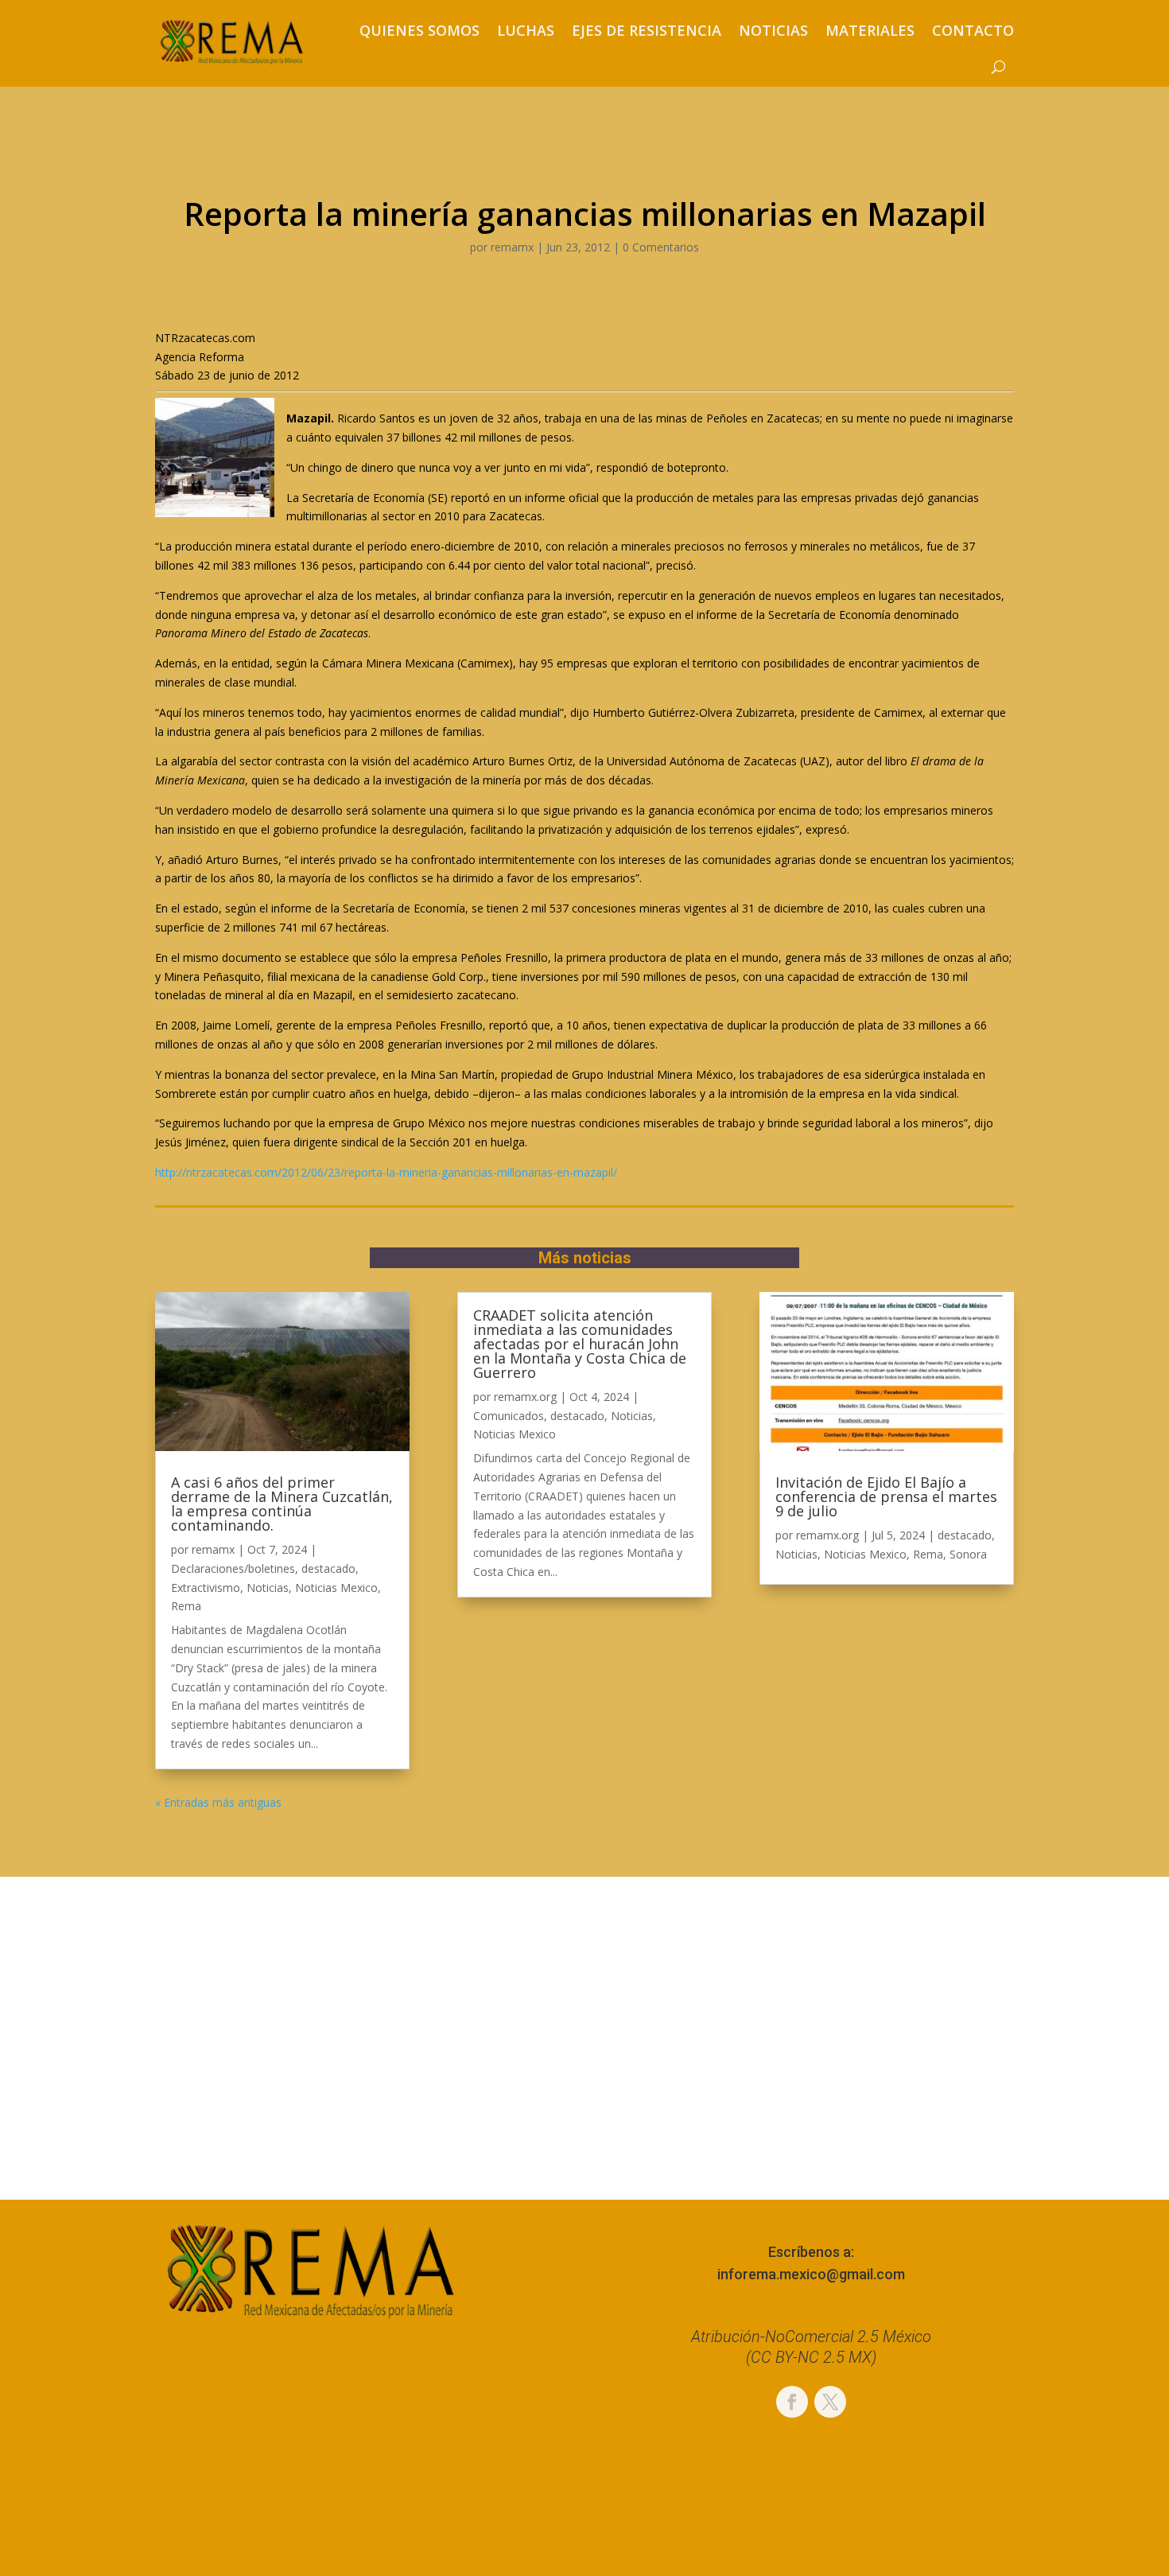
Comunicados (509, 1416)
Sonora (968, 1554)
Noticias (773, 30)
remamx (512, 247)
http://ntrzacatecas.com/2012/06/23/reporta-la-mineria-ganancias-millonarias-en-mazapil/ (386, 1172)
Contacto (973, 30)
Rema (186, 1606)
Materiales (870, 30)
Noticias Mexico (336, 1588)
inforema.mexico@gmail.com (811, 2274)
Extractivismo (206, 1588)
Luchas (526, 30)
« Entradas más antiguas (218, 1802)
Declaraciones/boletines (233, 1568)
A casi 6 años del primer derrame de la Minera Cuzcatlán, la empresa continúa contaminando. (282, 1504)
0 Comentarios (661, 247)
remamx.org (525, 1397)
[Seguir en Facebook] (792, 2402)
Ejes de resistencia (647, 30)
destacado (328, 1568)
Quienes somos (419, 30)
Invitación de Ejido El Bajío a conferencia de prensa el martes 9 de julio (886, 1496)
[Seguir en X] (830, 2402)
